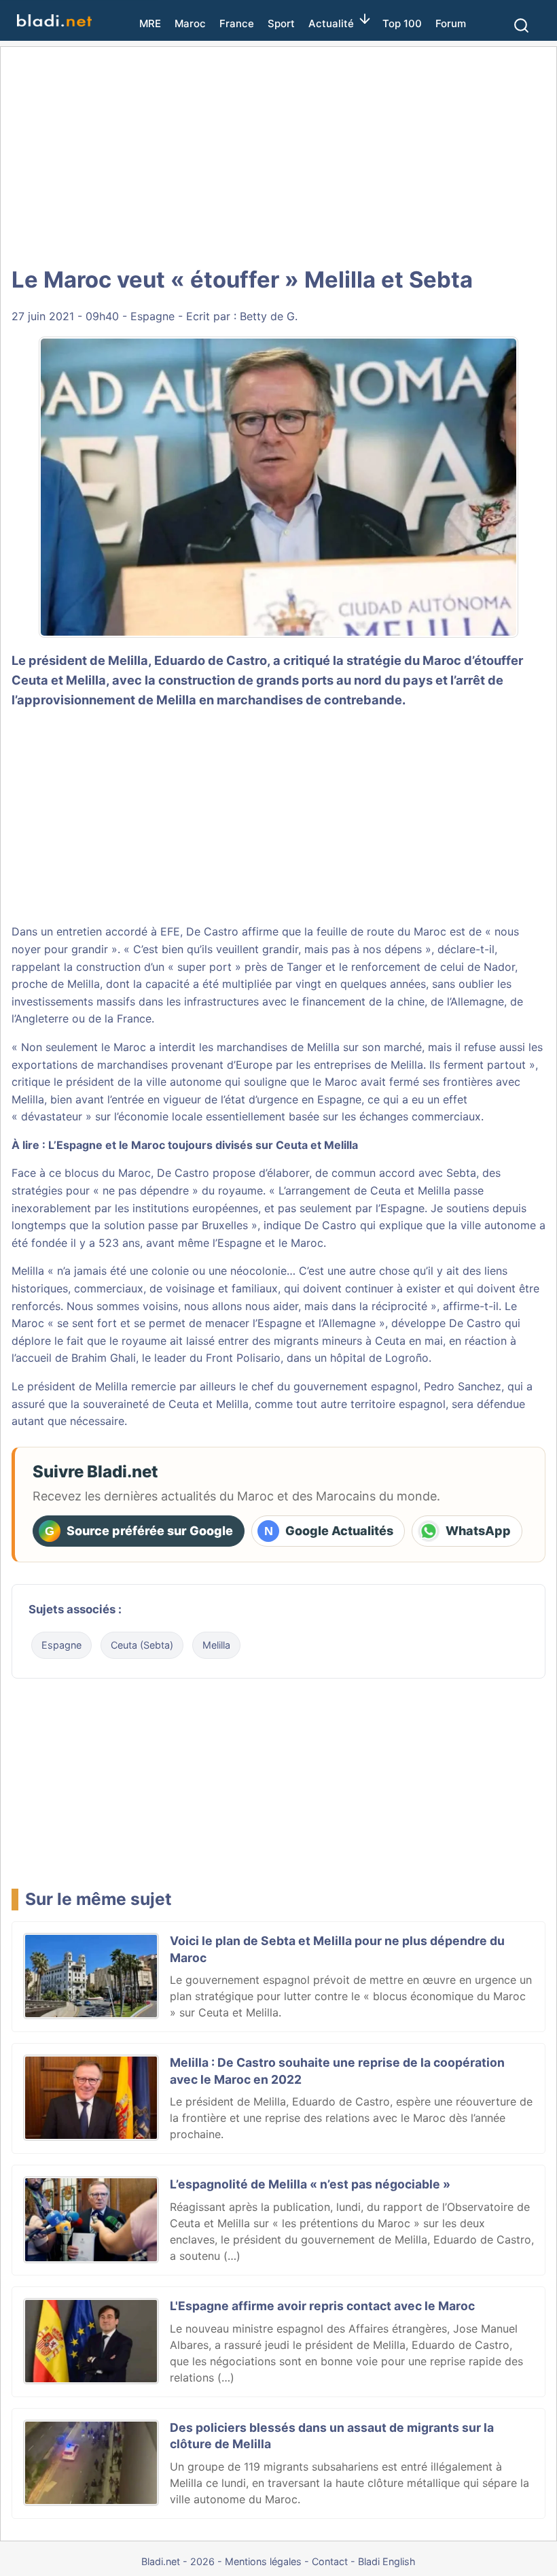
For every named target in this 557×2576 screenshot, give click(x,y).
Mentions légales (263, 2561)
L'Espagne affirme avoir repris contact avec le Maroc (322, 2306)
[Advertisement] (278, 156)
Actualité (331, 23)
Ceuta (184, 1404)
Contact (330, 2561)
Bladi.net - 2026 (178, 2561)
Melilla (86, 680)
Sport (281, 23)
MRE (150, 23)
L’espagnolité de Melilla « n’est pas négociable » (310, 2184)
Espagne (152, 316)
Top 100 (402, 23)
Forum (451, 23)
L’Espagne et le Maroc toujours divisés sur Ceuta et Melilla (203, 1145)
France (237, 23)
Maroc (190, 23)
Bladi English (387, 2561)
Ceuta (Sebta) (142, 1645)
